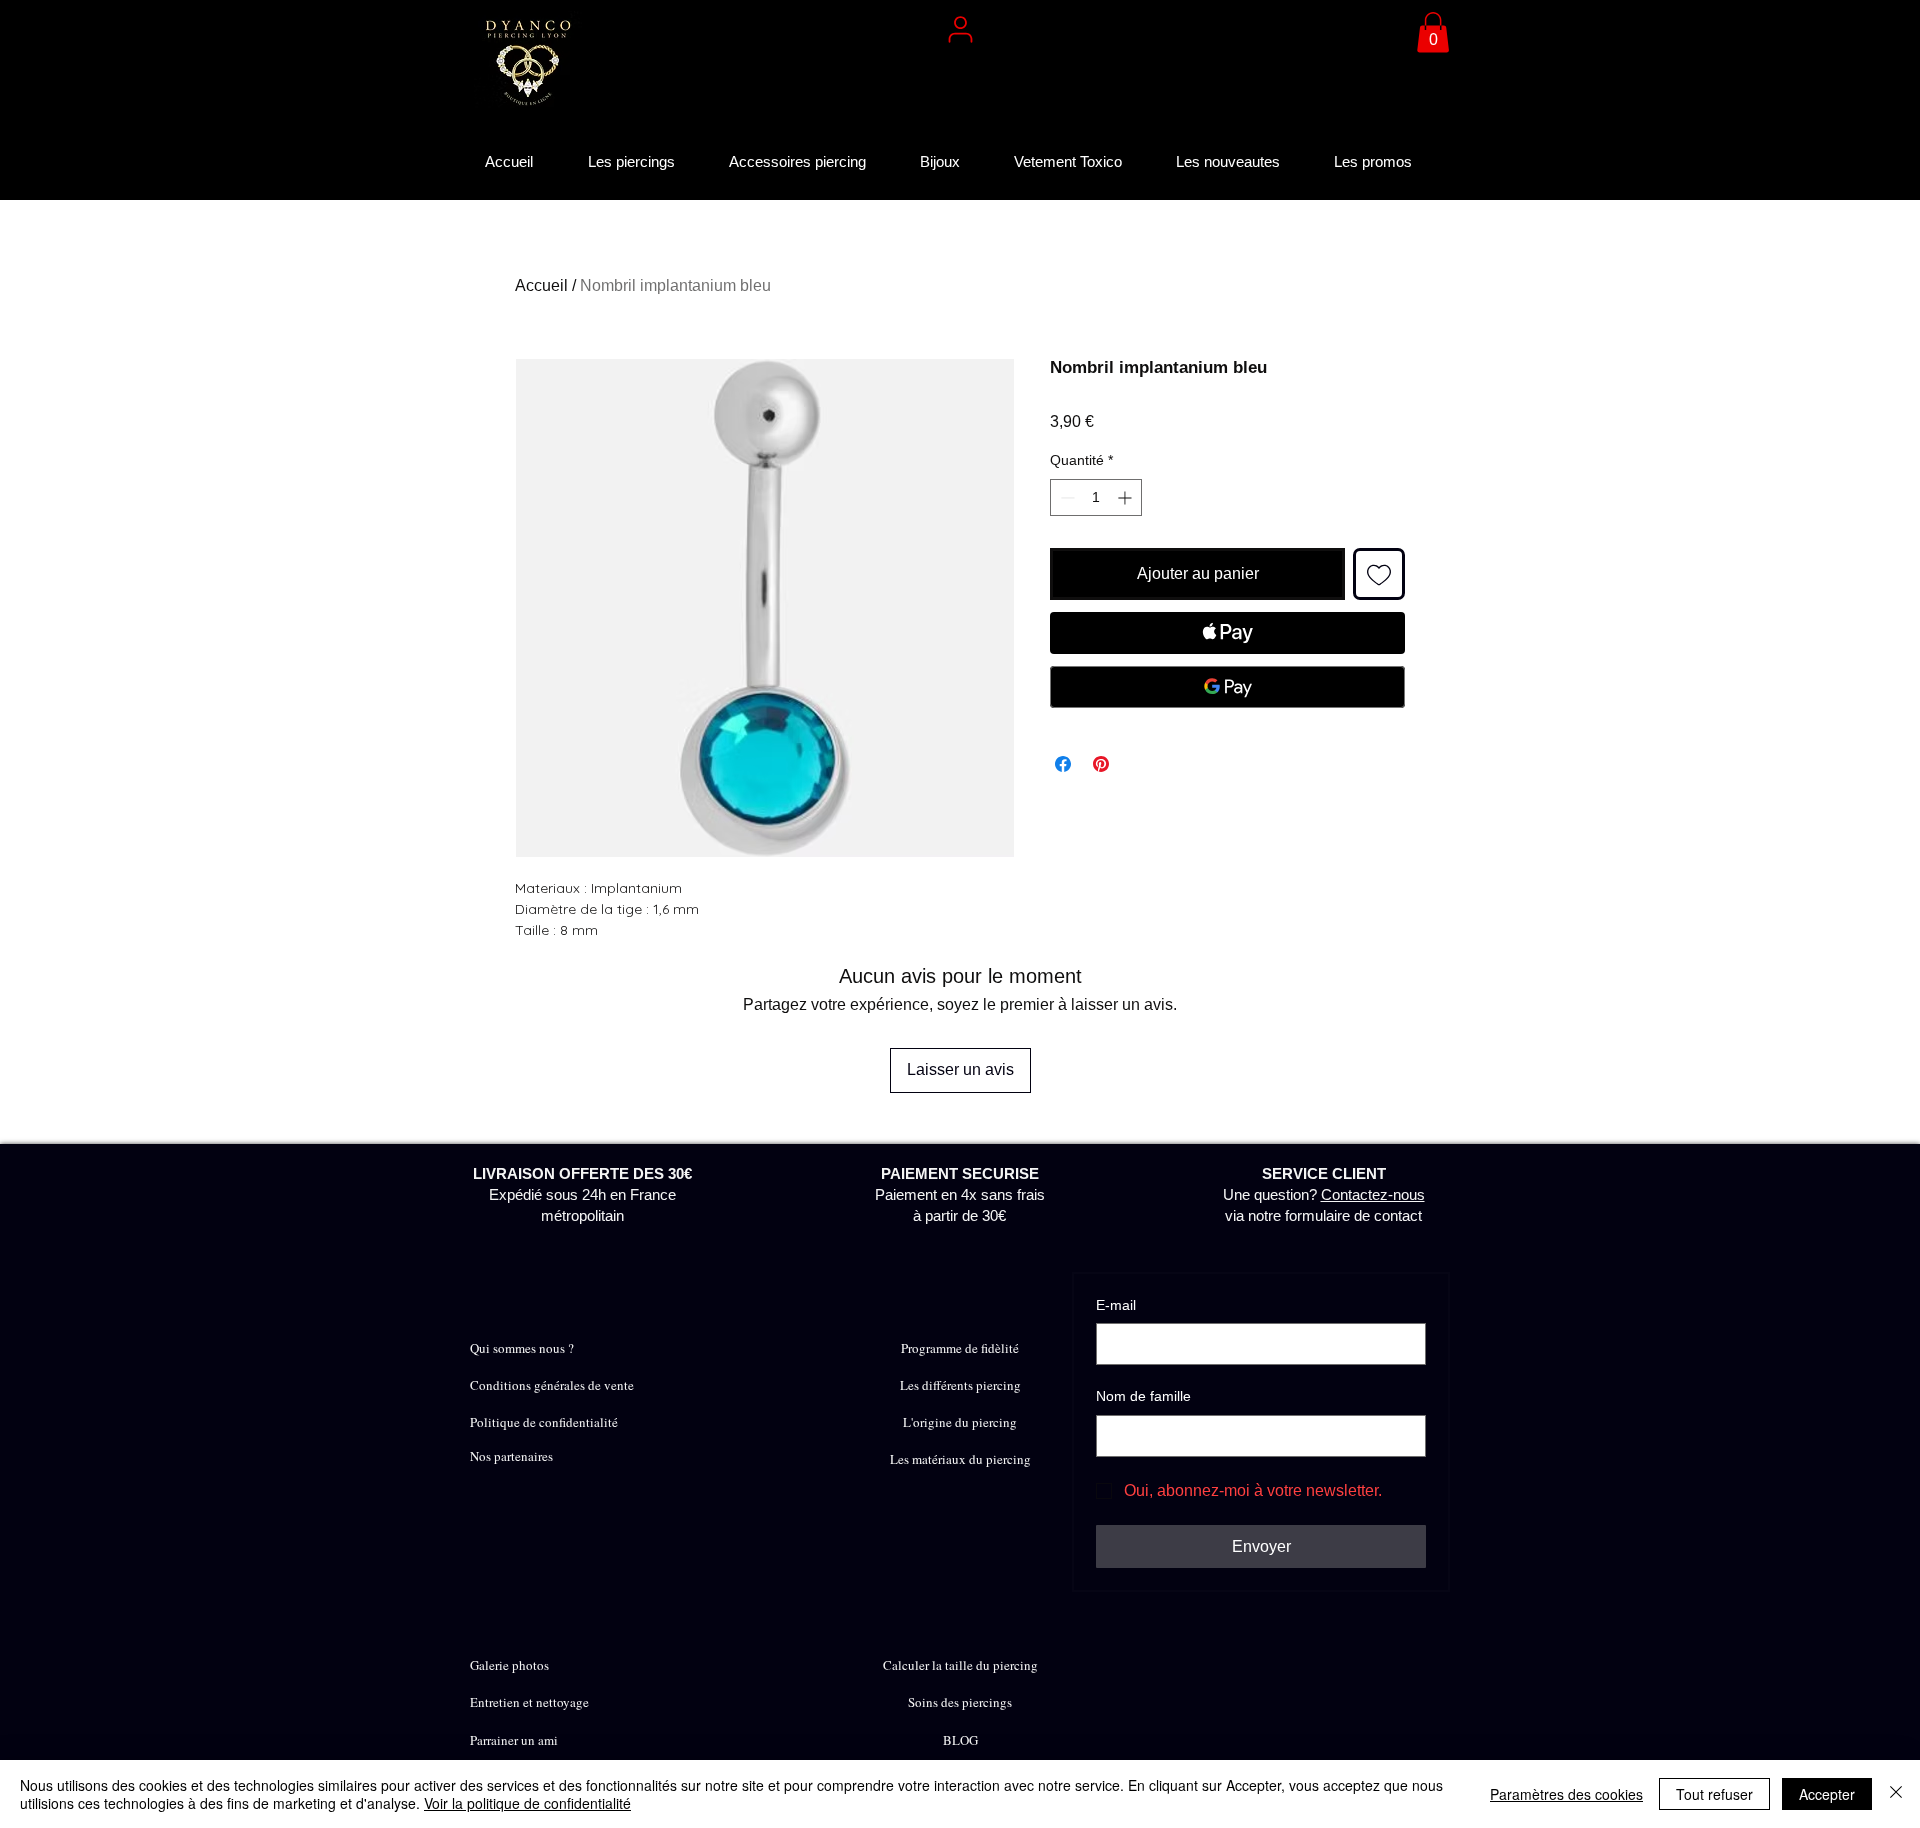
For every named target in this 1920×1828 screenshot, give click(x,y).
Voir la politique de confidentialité (527, 1803)
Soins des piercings (960, 1702)
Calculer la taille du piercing (960, 1665)
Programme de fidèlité (960, 1348)
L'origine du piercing (960, 1422)
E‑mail (1116, 1305)
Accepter (1827, 1794)
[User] (960, 29)
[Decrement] (1065, 497)
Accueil (541, 285)
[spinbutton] (1096, 497)
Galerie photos (509, 1665)
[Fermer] (1896, 1794)
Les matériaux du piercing (960, 1459)
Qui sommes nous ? (522, 1348)
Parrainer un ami (514, 1740)
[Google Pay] (1227, 687)
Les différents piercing (960, 1385)
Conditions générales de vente (552, 1385)
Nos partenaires (511, 1456)
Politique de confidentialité (544, 1422)
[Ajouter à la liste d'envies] (1379, 574)
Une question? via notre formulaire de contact (1324, 1194)
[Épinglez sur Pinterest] (1101, 764)
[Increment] (1126, 497)
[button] (1433, 32)
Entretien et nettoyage (529, 1702)
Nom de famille (1143, 1396)
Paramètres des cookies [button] (1566, 1794)
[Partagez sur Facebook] (1063, 764)
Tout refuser (1714, 1794)
